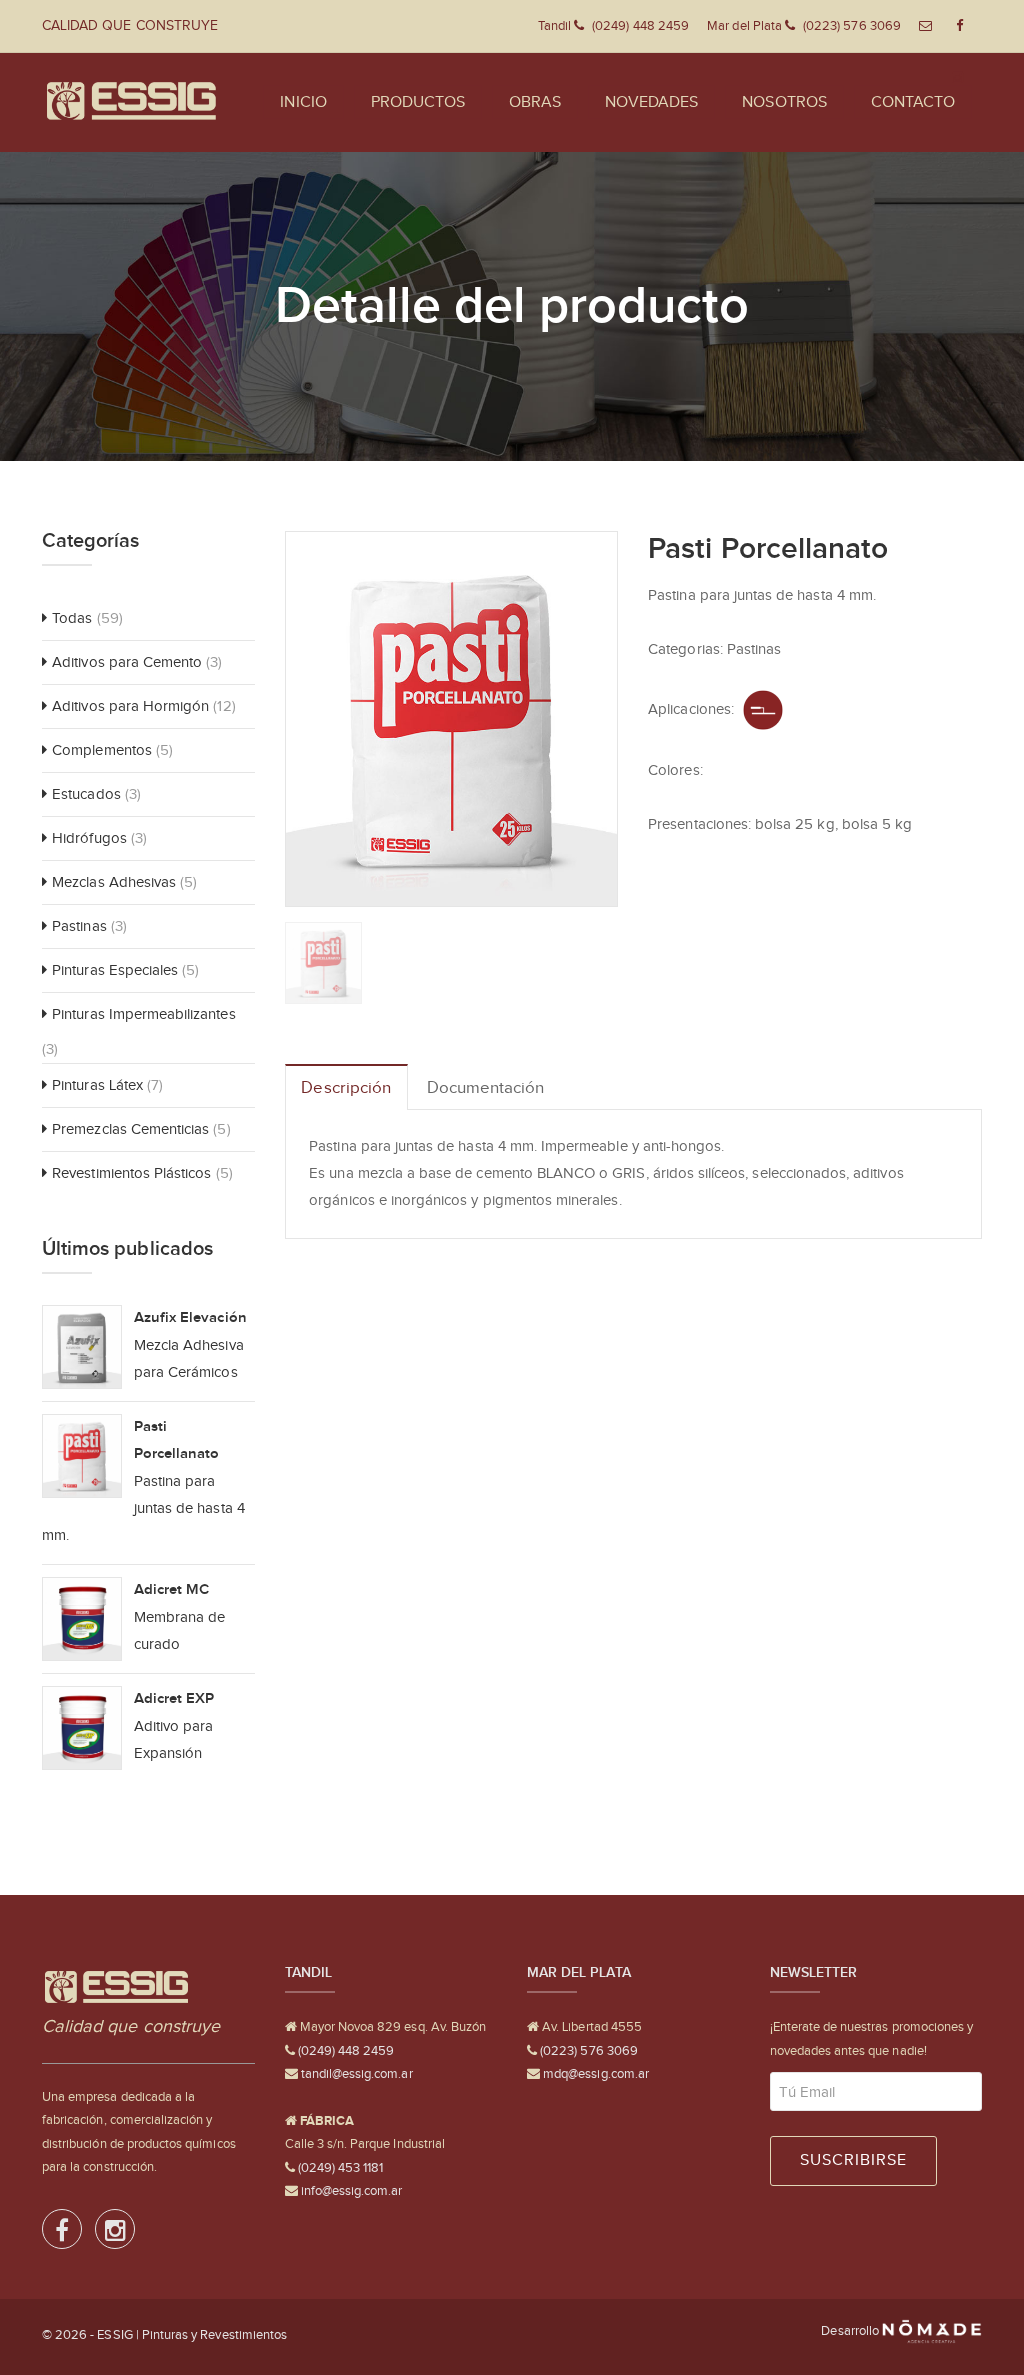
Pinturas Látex (97, 1085)
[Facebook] (63, 2234)
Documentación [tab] (486, 1087)
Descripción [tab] (346, 1087)
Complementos (102, 750)
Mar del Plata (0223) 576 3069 (804, 25)
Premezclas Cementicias (130, 1129)
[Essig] (131, 102)
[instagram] (115, 2234)
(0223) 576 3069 (587, 2050)
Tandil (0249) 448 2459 (613, 25)
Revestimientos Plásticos (131, 1173)
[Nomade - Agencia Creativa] (932, 2330)
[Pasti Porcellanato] (451, 718)
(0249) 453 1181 (339, 2167)
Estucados (86, 794)
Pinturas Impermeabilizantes (143, 1014)
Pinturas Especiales (115, 970)
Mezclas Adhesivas (114, 882)
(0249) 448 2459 (345, 2050)
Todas (72, 618)
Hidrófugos (89, 838)
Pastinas (79, 926)
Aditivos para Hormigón (130, 706)
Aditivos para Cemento (127, 662)
